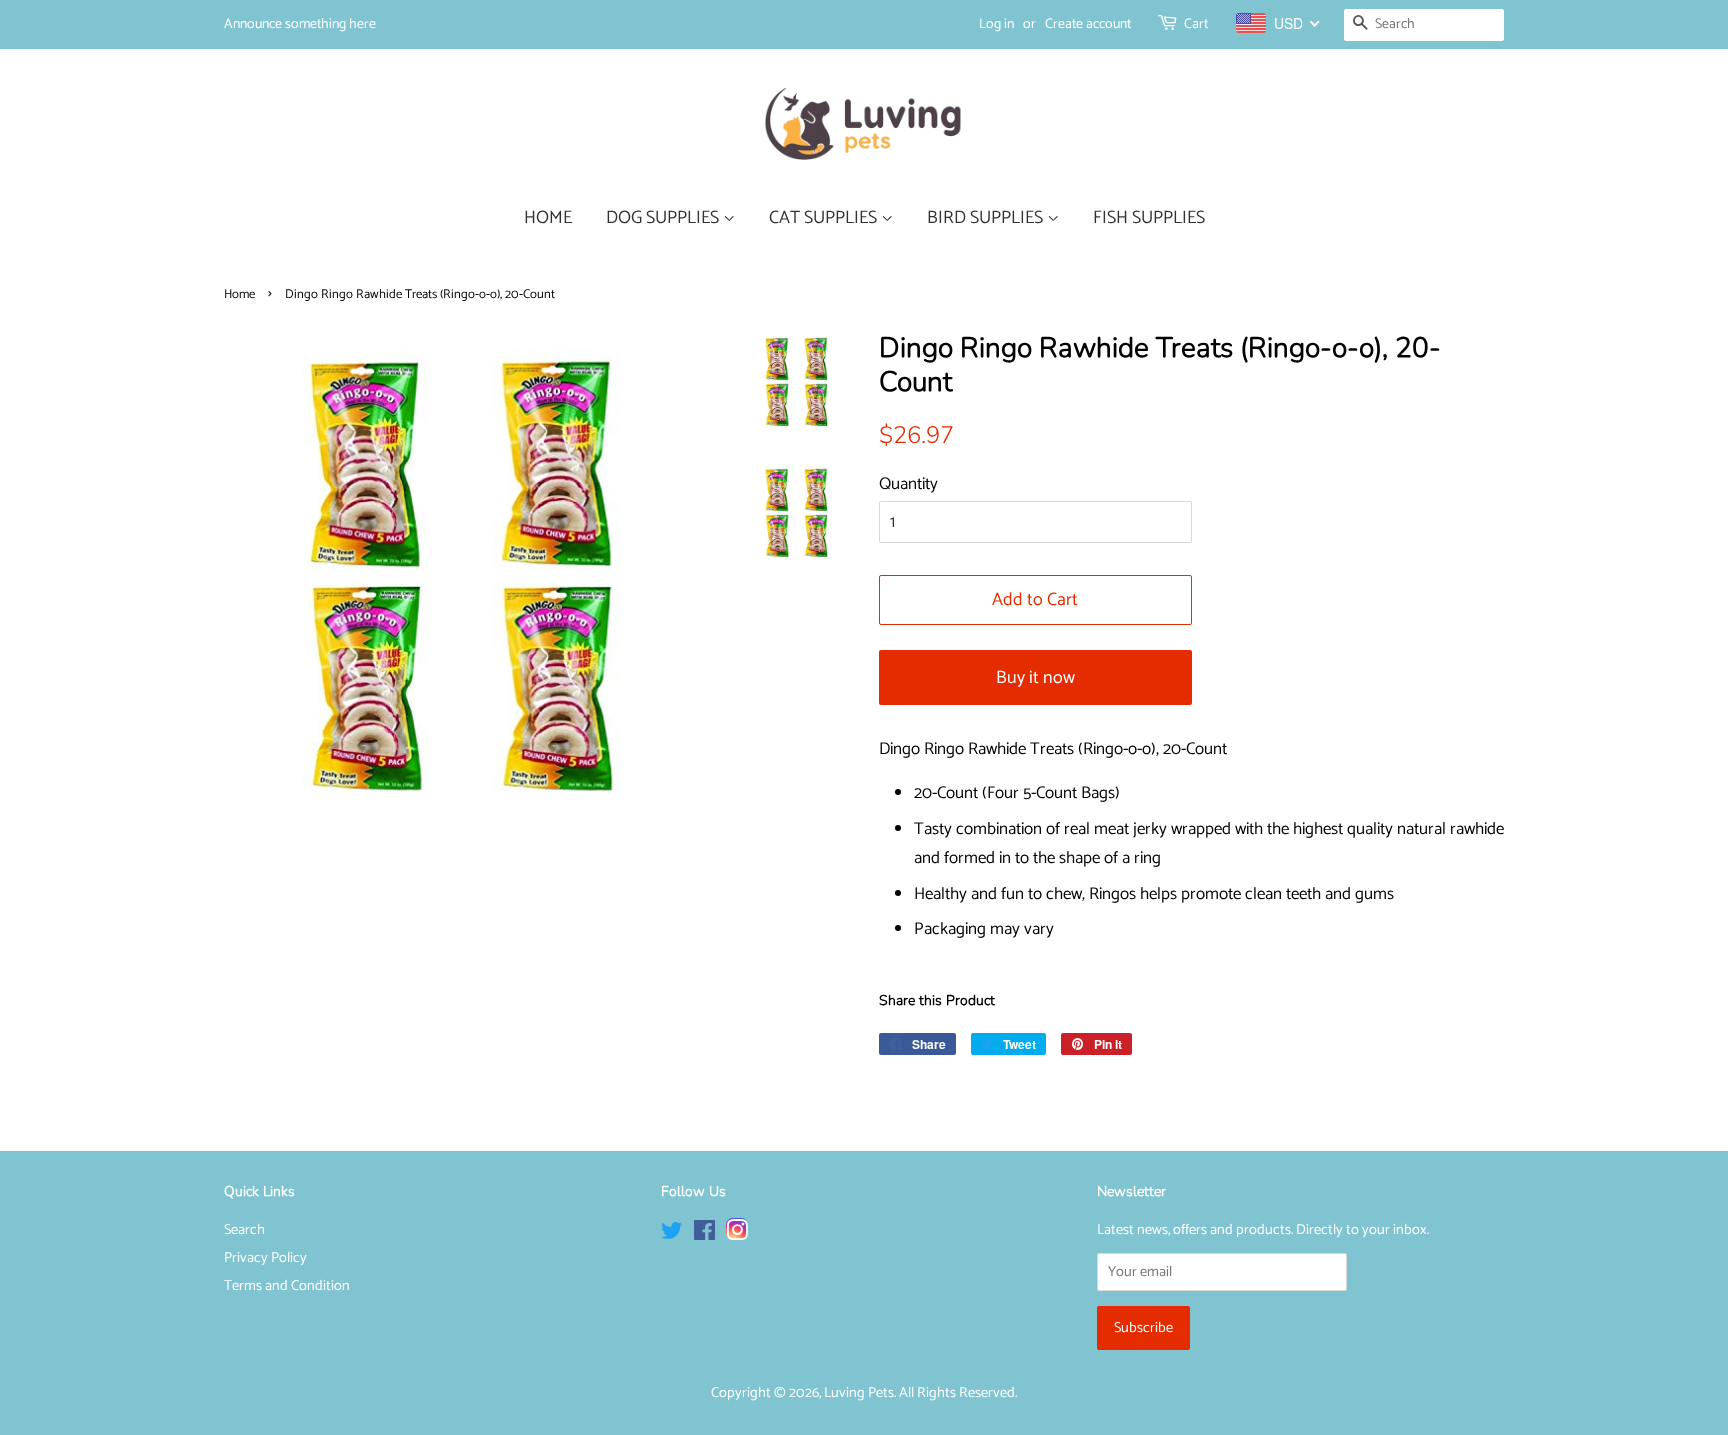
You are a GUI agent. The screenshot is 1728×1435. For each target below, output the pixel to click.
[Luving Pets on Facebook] (704, 1235)
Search (244, 1230)
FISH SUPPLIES (1149, 218)
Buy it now (1035, 678)
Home (239, 294)
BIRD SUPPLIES (987, 218)
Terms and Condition (287, 1286)
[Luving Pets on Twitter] (672, 1235)
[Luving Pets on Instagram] (737, 1235)
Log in (996, 24)
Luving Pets (859, 1393)
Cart (1196, 24)
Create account (1088, 24)
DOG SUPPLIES (664, 218)
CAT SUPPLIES (825, 218)
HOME (548, 218)
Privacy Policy (265, 1258)
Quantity (908, 484)
